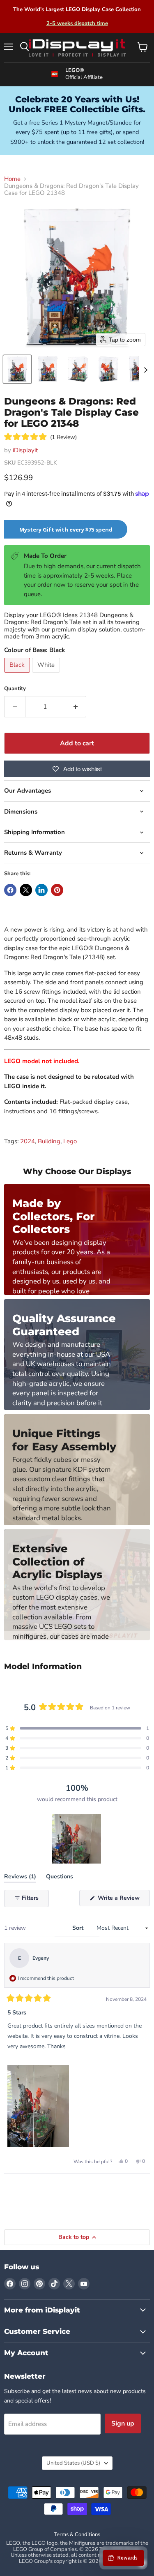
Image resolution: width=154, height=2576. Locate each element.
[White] (47, 675)
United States (73, 2463)
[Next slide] (145, 369)
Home (12, 179)
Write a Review (123, 1900)
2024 (28, 1141)
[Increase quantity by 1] (76, 707)
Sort (79, 1928)
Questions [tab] (60, 1878)
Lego (70, 1141)
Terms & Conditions (77, 2534)
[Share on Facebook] (10, 890)
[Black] (18, 675)
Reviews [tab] (20, 1878)
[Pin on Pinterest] (57, 890)
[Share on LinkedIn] (41, 890)
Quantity (15, 689)
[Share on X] (26, 890)
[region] (77, 1839)
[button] (17, 369)
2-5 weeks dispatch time (77, 23)
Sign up (123, 2423)
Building (49, 1141)
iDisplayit (25, 450)
